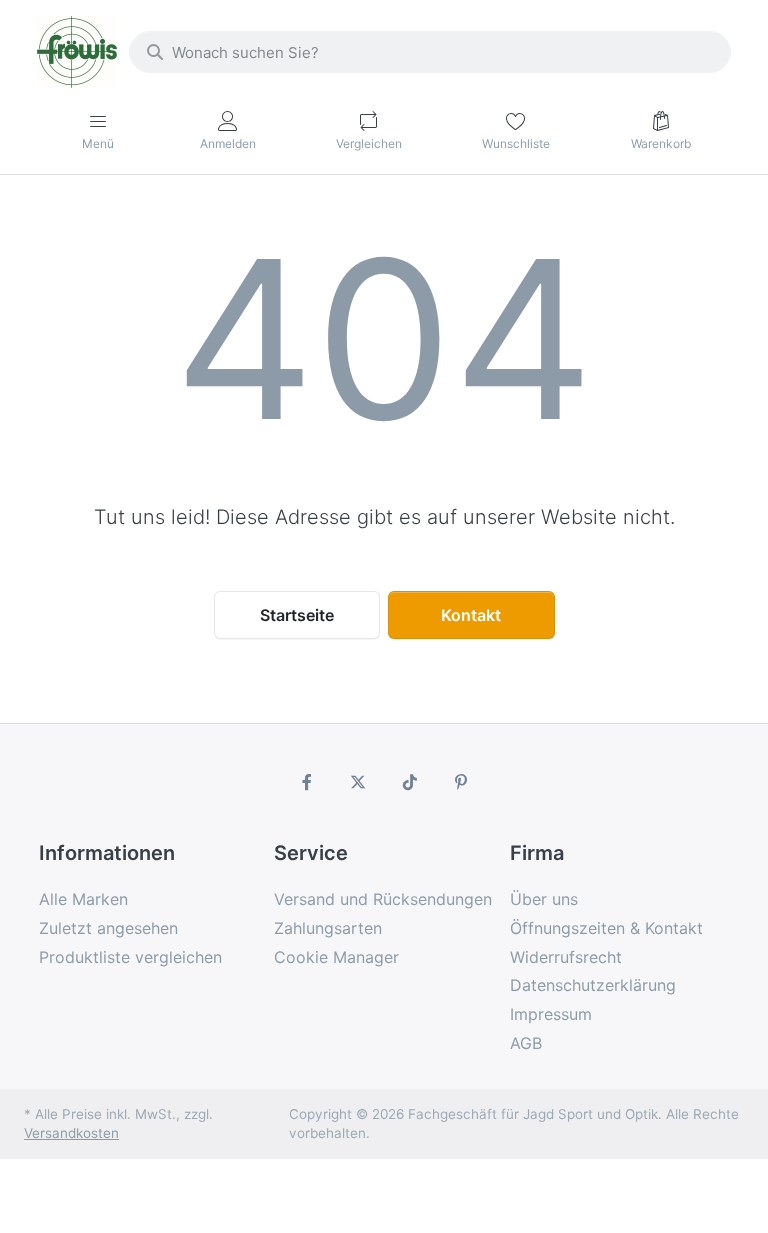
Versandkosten (71, 1133)
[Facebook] (307, 782)
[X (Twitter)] (358, 782)
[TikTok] (410, 782)
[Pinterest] (462, 782)
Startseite (297, 615)
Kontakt (471, 615)
